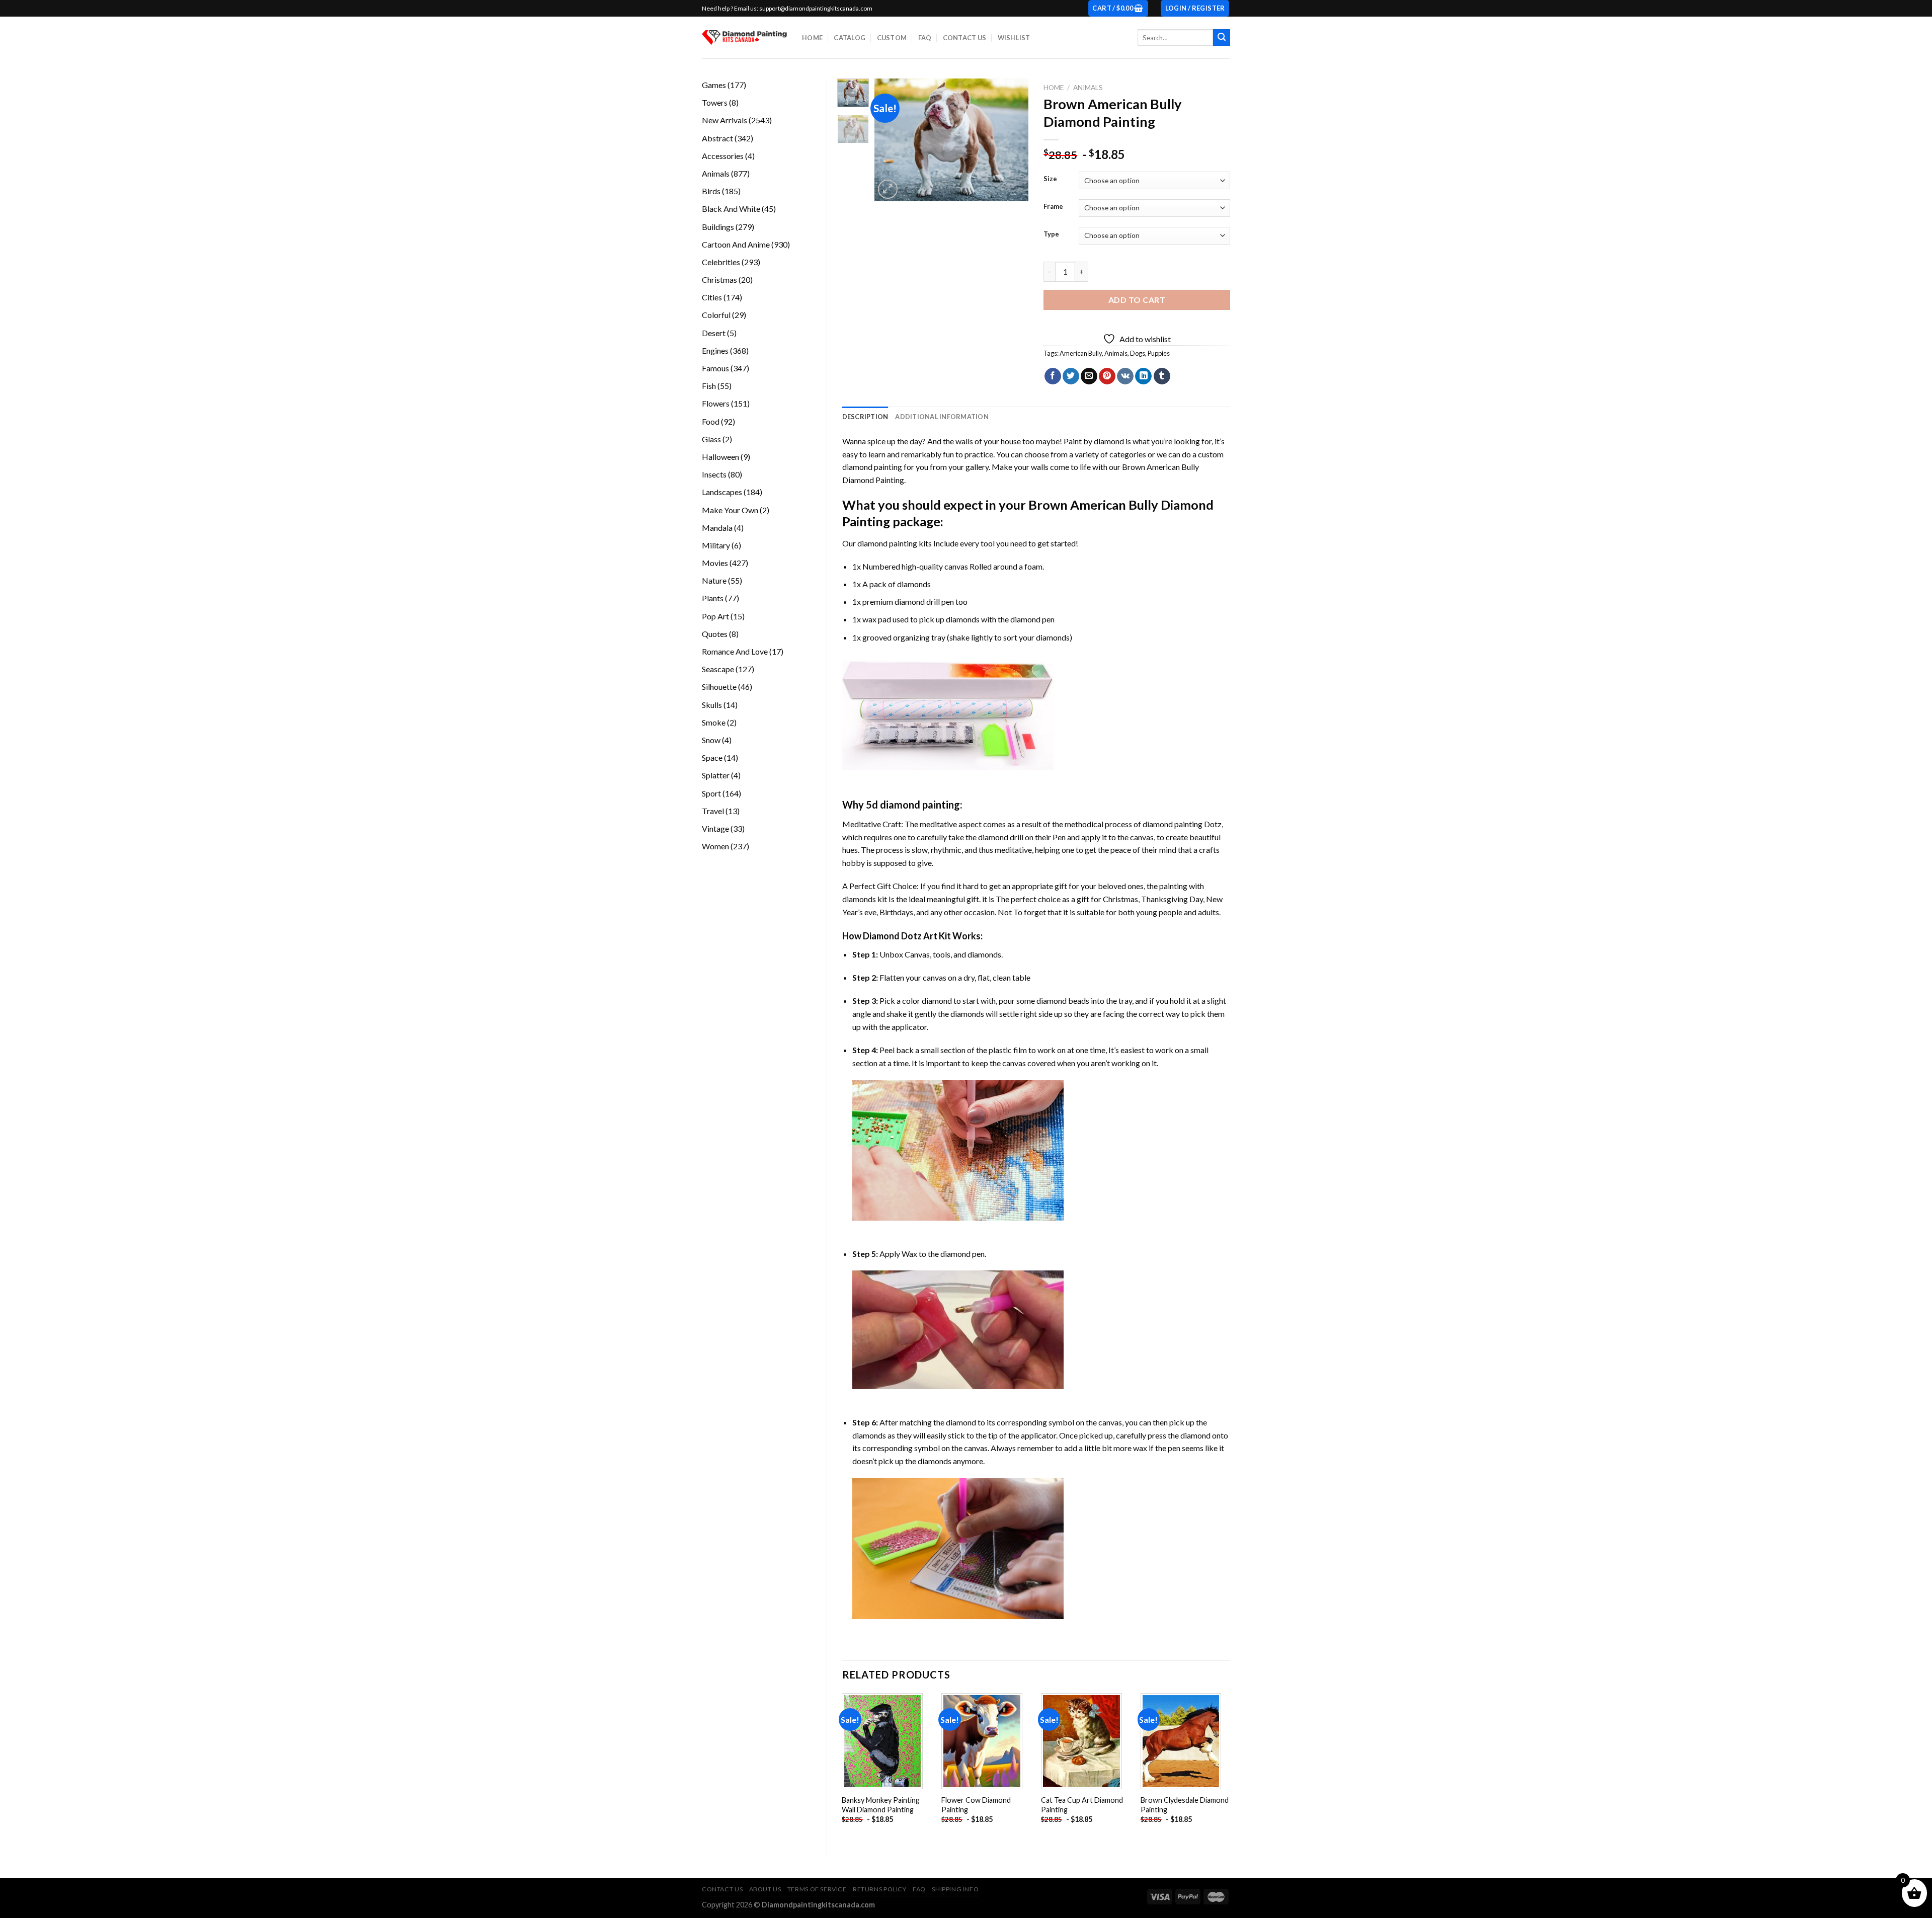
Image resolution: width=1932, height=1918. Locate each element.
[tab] (865, 417)
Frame (1053, 207)
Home (812, 38)
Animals (1088, 88)
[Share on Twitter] (1071, 376)
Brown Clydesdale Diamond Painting (1185, 1805)
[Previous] (891, 140)
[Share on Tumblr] (1162, 376)
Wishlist (1014, 38)
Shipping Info (955, 1889)
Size (1050, 179)
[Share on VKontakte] (1125, 376)
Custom (892, 38)
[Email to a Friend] (1089, 376)
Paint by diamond (1094, 441)
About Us (765, 1889)
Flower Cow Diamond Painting (976, 1805)
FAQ (925, 38)
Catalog (850, 38)
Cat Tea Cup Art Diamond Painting (1082, 1805)
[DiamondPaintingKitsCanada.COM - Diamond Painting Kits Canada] (744, 37)
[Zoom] (888, 189)
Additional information (942, 417)
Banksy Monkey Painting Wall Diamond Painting (881, 1805)
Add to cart (1137, 300)
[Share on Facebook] (1053, 376)
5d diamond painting (913, 805)
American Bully (1081, 353)
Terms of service (817, 1889)
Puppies (1159, 353)
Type (1051, 234)
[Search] (1222, 38)
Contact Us (965, 38)
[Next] (1013, 140)
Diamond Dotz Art (900, 936)
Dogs (1138, 353)
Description (865, 417)
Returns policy (880, 1889)
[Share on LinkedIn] (1143, 376)
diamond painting (887, 543)
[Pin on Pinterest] (1107, 376)
